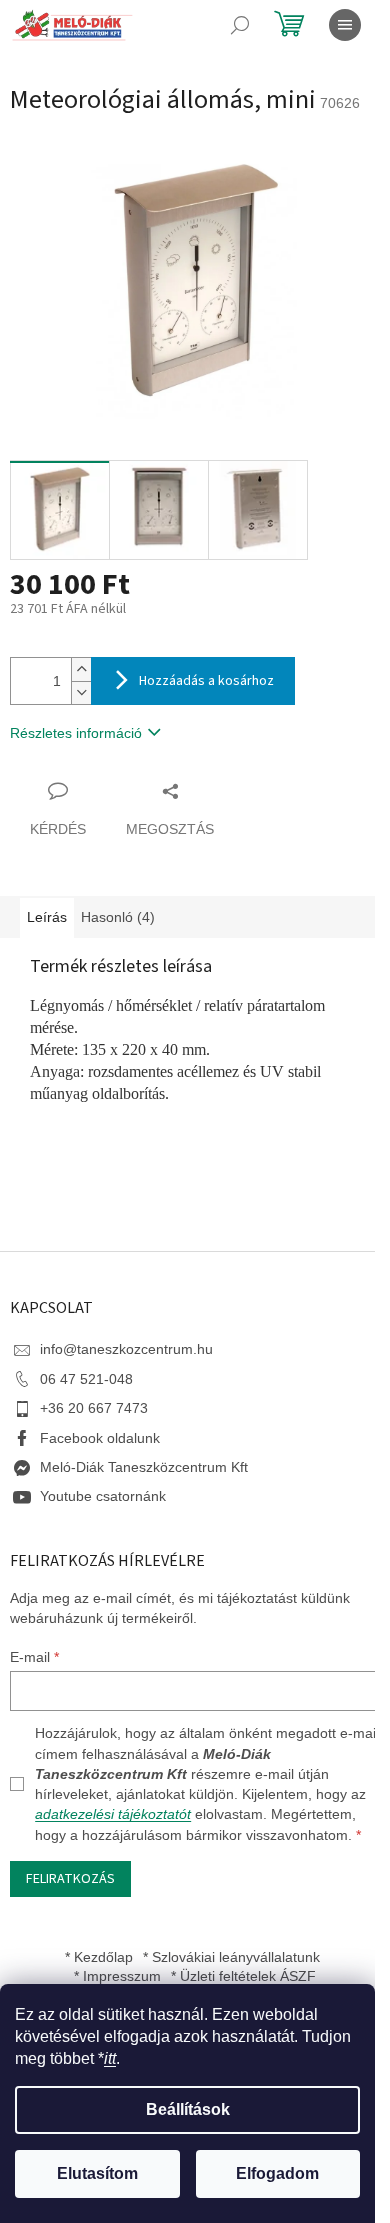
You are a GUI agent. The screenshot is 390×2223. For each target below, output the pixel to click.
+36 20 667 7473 (94, 1408)
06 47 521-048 (86, 1379)
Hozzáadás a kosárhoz (206, 681)
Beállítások (188, 2109)
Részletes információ (76, 733)
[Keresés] (240, 25)
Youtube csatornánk (103, 1496)
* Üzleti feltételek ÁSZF (243, 1976)
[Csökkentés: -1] (81, 692)
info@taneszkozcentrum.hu (126, 1349)
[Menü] (345, 25)
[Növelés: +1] (81, 669)
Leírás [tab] (47, 917)
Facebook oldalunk (100, 1438)
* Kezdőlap (99, 1957)
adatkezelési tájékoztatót (113, 1814)
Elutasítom (97, 2173)
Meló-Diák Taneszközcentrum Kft (144, 1467)
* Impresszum (117, 1976)
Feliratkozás (70, 1879)
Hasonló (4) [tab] (118, 917)
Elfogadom (277, 2173)
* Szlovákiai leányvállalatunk (231, 1957)
